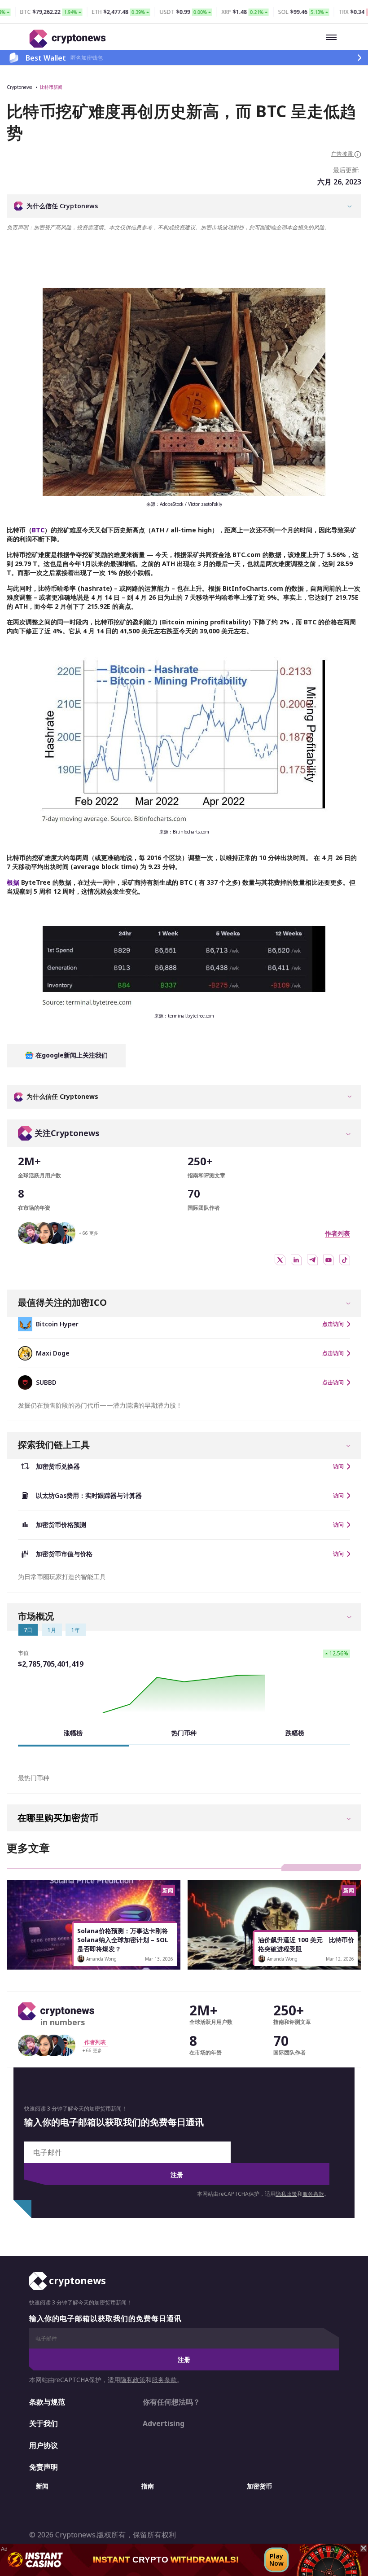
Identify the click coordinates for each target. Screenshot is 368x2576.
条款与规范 (47, 2402)
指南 (148, 2486)
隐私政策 (286, 2194)
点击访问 (333, 1324)
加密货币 (259, 2486)
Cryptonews (19, 87)
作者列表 (337, 1233)
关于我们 (44, 2423)
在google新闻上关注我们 (71, 1055)
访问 (338, 1466)
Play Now (276, 2560)
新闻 (42, 2486)
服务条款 (313, 2194)
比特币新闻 (51, 87)
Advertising (164, 2423)
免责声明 (44, 2467)
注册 (177, 2174)
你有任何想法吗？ (171, 2402)
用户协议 (44, 2445)
